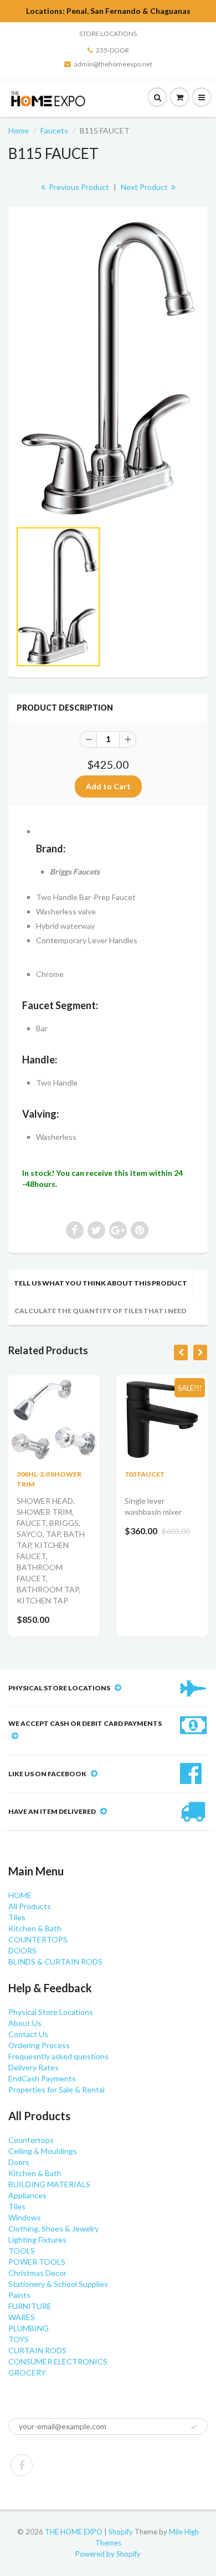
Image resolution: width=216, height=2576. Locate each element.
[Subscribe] (194, 2427)
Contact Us (28, 2034)
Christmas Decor (37, 2273)
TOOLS (22, 2251)
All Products (30, 1906)
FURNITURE (30, 2306)
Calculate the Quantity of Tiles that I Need (100, 1311)
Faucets (54, 130)
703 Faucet (145, 1474)
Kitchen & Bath (35, 1928)
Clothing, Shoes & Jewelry (53, 2228)
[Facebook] (22, 2465)
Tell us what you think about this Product (101, 1283)
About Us (25, 2023)
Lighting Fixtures (37, 2240)
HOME (20, 1895)
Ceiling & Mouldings (43, 2151)
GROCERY (27, 2372)
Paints (19, 2295)
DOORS (22, 1950)
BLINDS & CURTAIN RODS (55, 1961)
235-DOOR (112, 50)
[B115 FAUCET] (108, 369)
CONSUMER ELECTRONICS (58, 2361)
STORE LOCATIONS (108, 34)
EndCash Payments (42, 2078)
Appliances (27, 2195)
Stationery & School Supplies (58, 2284)
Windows (25, 2217)
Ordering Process (39, 2045)
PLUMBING (29, 2328)
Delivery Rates (34, 2067)
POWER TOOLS (37, 2262)
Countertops (31, 2140)
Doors (19, 2162)
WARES (22, 2317)
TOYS (19, 2339)
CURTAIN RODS (37, 2350)
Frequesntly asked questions (58, 2056)
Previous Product (78, 187)
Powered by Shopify (108, 2554)
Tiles (17, 1917)
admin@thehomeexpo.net (113, 64)
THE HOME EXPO (74, 2532)
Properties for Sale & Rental (56, 2089)
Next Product (145, 187)
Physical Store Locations (51, 2012)
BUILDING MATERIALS (49, 2184)
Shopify (121, 2532)
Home (19, 130)
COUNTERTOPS (38, 1939)
